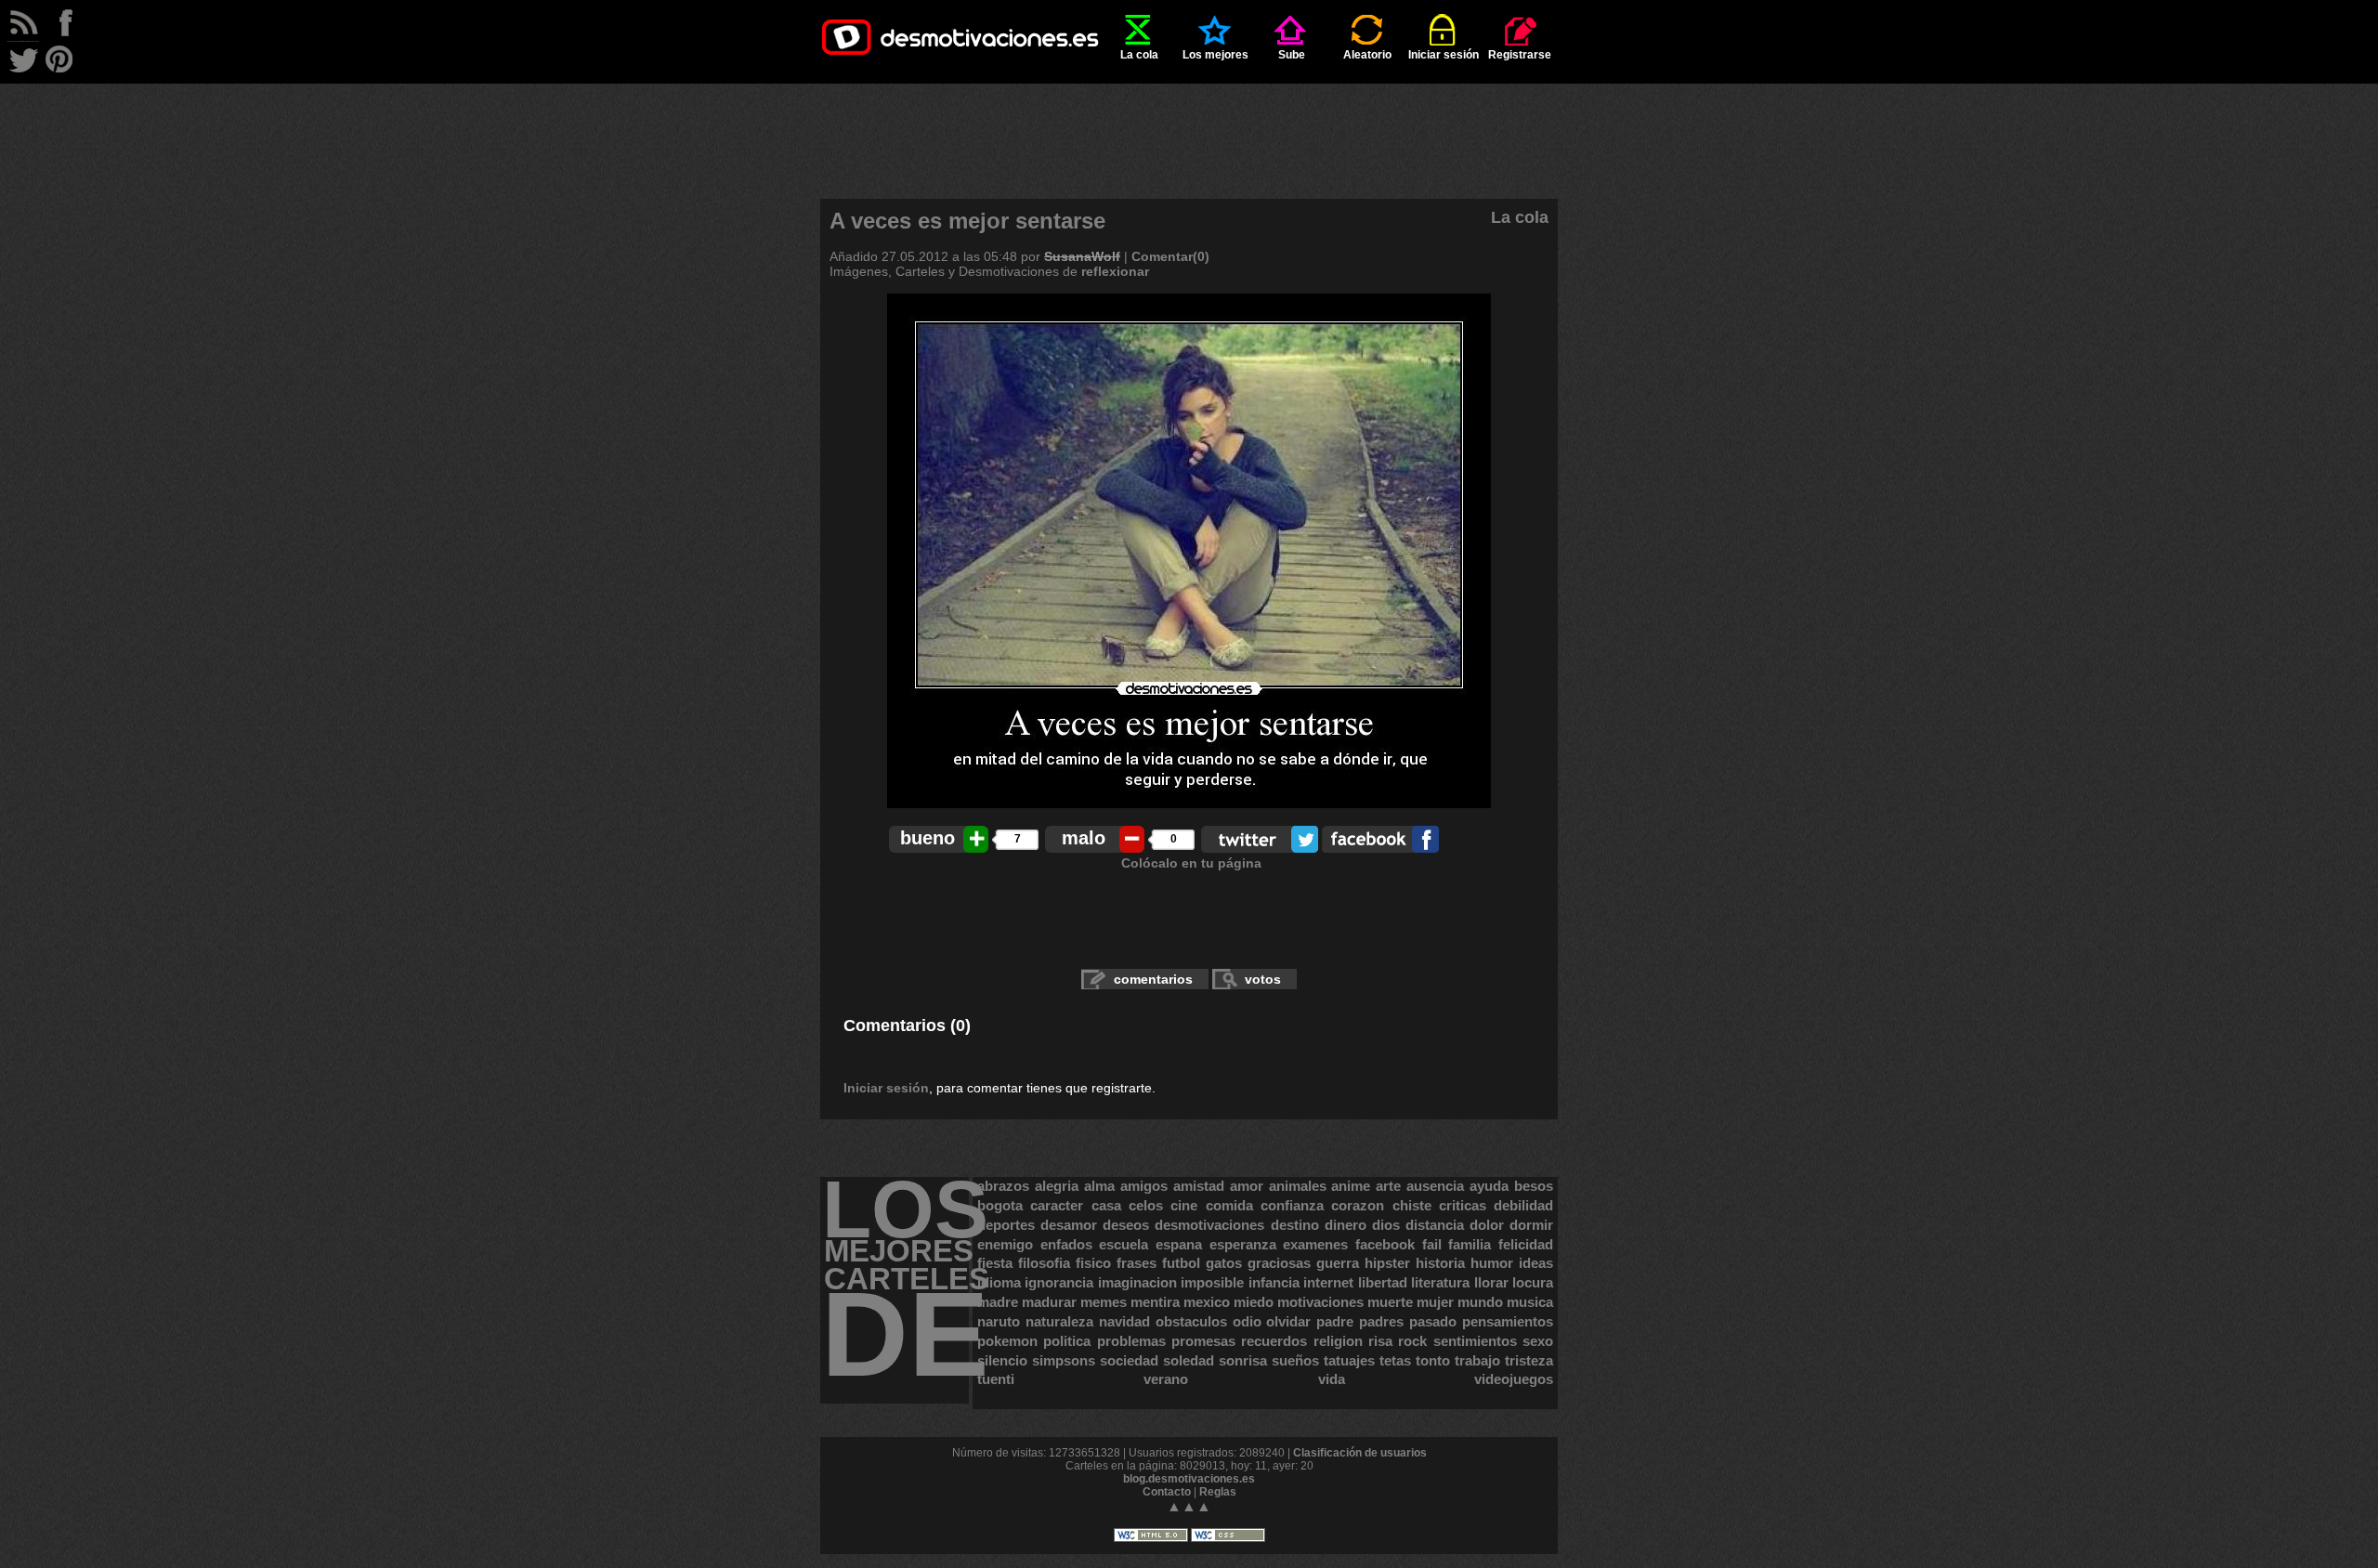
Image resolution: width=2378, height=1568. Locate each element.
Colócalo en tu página (1191, 863)
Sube (1292, 55)
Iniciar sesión (1444, 55)
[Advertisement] (1189, 125)
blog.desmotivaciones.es (1189, 1479)
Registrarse (1520, 55)
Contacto (1167, 1492)
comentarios (1153, 979)
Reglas (1218, 1492)
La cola (1139, 55)
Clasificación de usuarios (1360, 1453)
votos (1263, 979)
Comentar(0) (1170, 256)
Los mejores (1215, 55)
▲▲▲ (1189, 1506)
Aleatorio (1367, 55)
